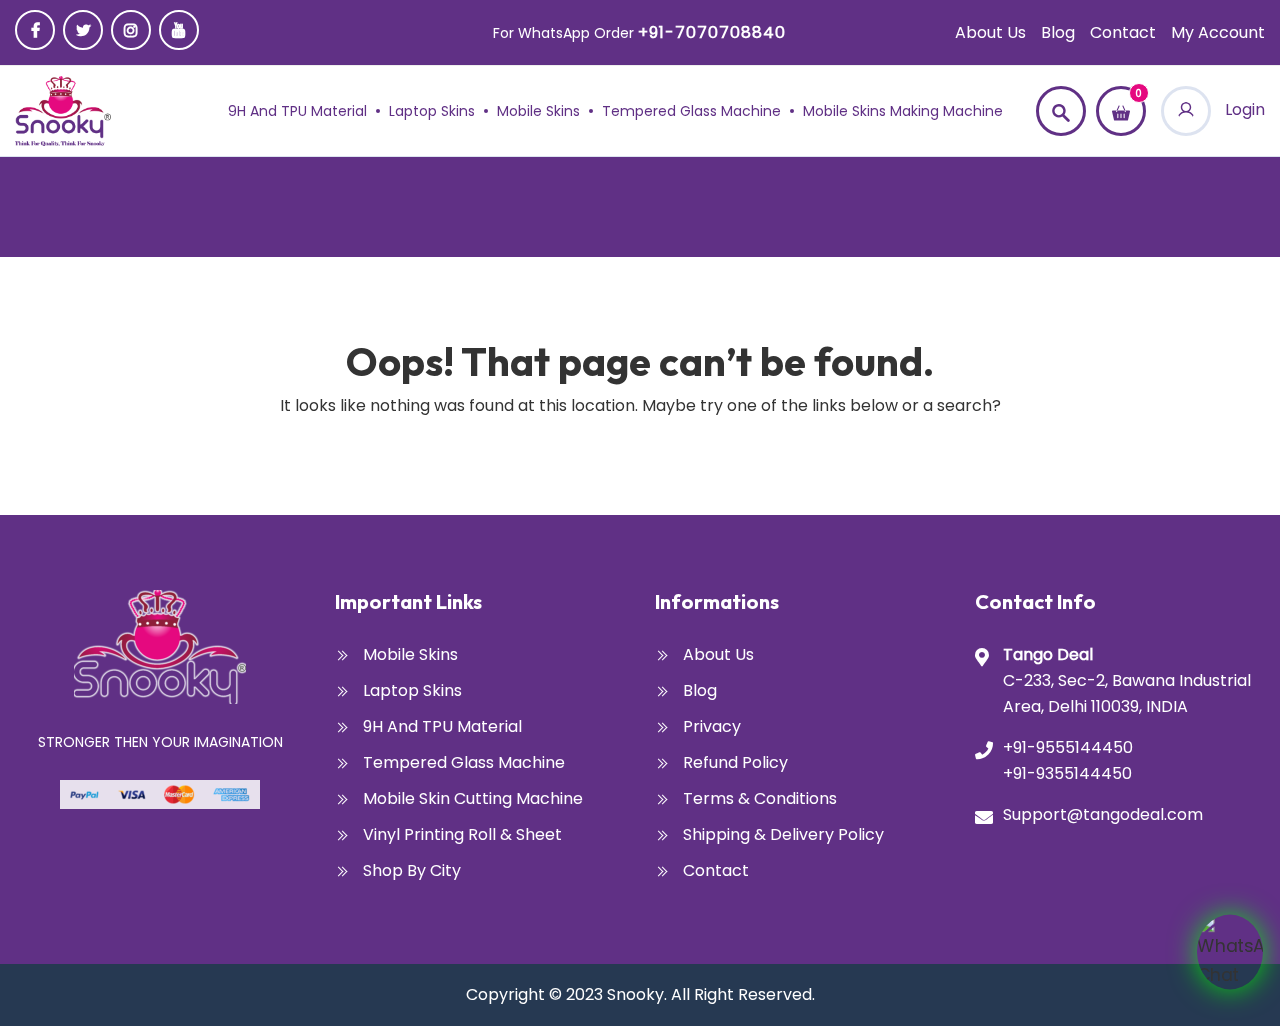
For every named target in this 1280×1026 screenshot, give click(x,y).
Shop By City (412, 870)
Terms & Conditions (760, 798)
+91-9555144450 (1068, 747)
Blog (1058, 32)
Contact (1123, 32)
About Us (990, 32)
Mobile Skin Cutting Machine (473, 798)
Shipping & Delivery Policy (783, 834)
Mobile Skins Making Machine (903, 111)
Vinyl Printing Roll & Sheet (462, 834)
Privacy (712, 726)
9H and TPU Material (297, 111)
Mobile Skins (538, 111)
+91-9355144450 (1067, 773)
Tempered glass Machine (691, 111)
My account (1218, 32)
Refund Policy (735, 762)
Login (1243, 109)
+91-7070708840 (712, 32)
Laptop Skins (432, 111)
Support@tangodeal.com (1103, 814)
